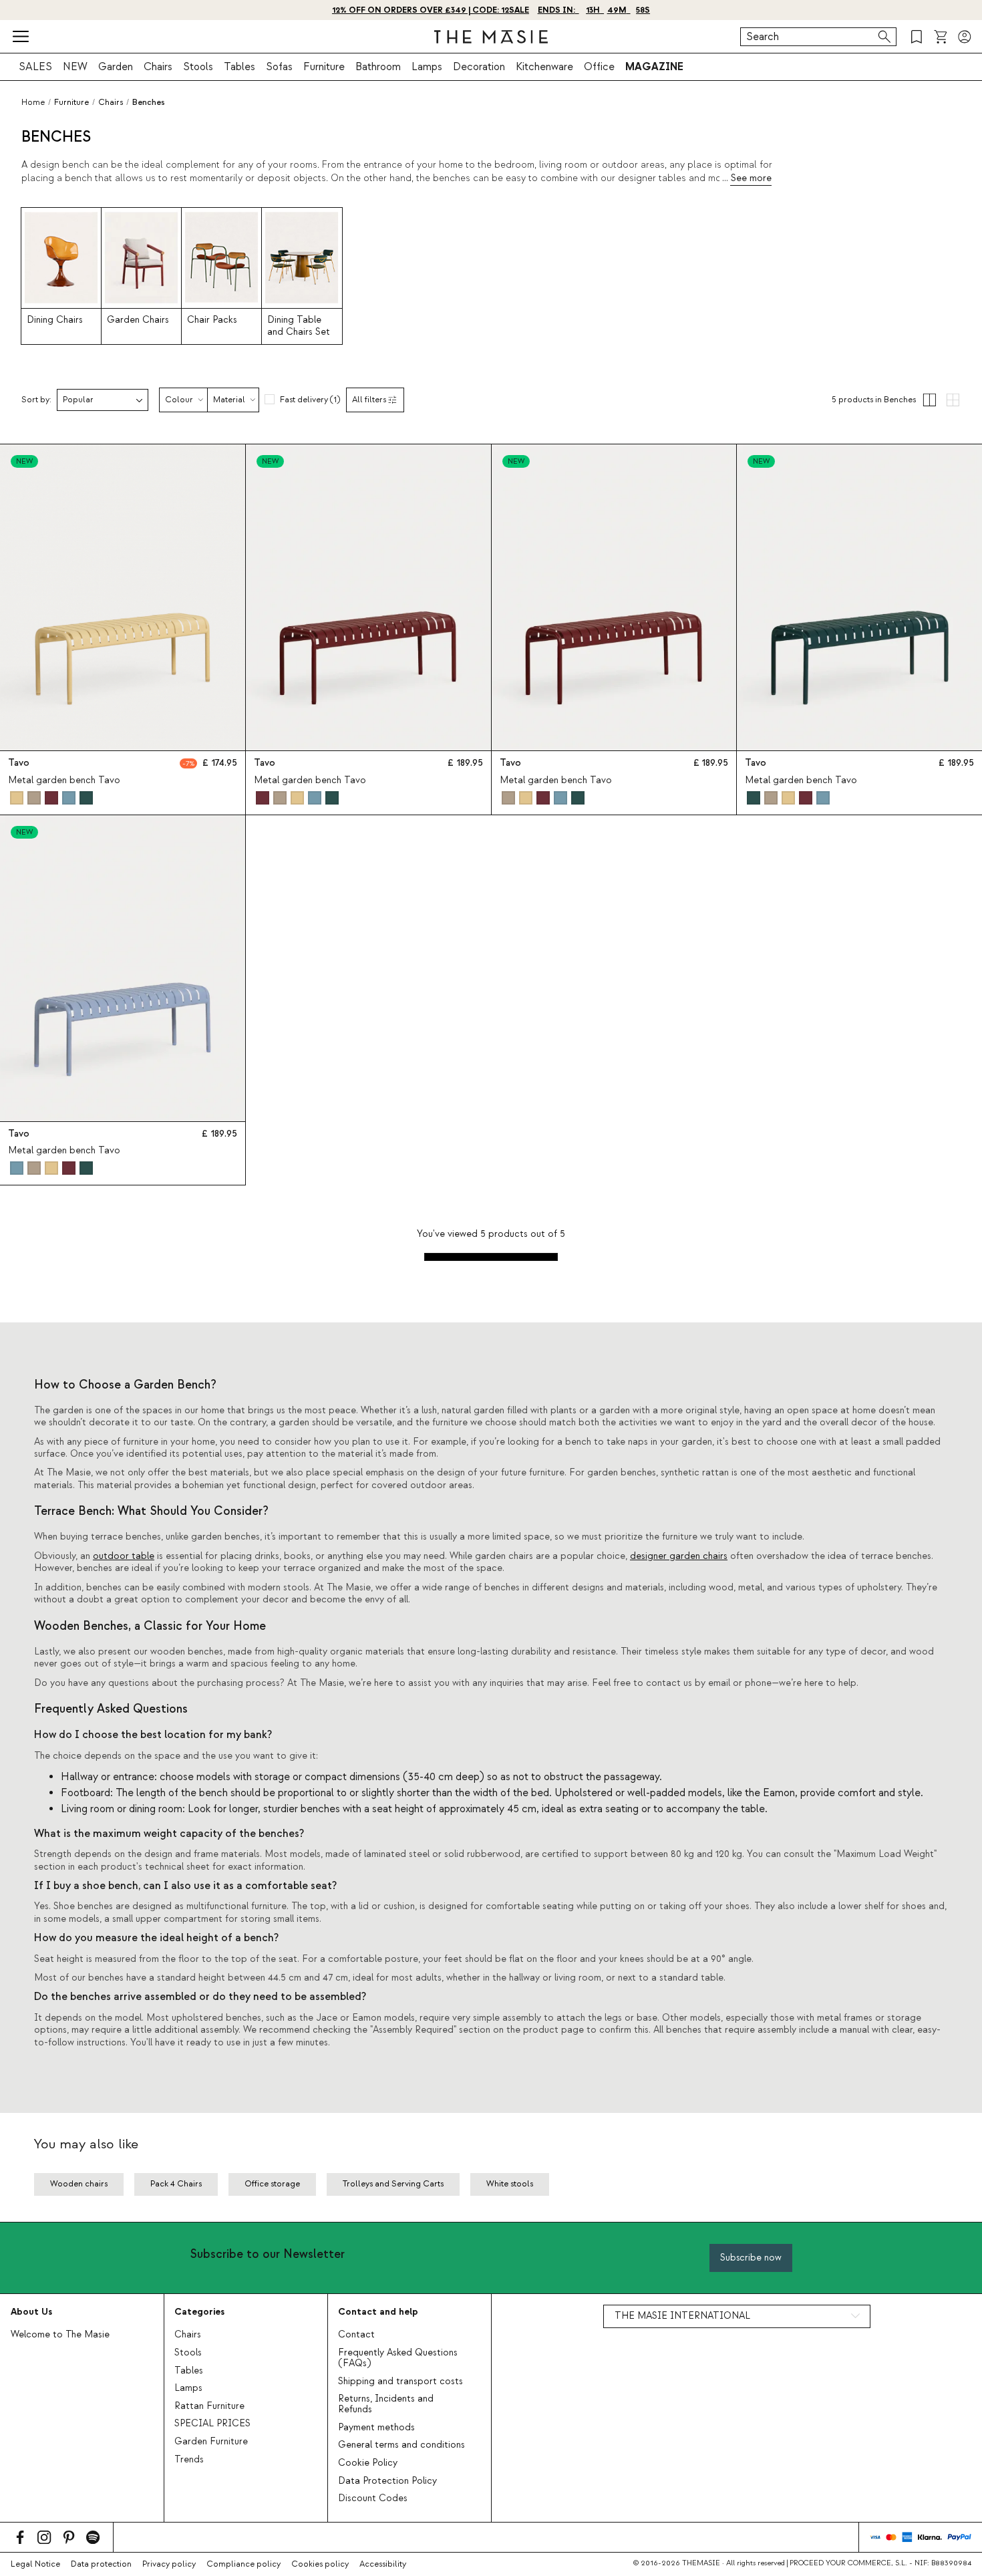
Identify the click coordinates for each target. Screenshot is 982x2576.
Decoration (479, 67)
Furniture (324, 67)
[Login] (965, 37)
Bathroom (378, 67)
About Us (31, 2312)
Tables (239, 67)
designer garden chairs (679, 1556)
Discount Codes (373, 2498)
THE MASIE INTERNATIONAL (682, 2316)
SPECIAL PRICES (212, 2424)
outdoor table (124, 1556)
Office (599, 67)
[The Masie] (491, 37)
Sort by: (36, 400)
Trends (189, 2460)
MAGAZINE (654, 67)
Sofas (279, 67)
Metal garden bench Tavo (64, 780)
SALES (35, 67)
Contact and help (378, 2312)
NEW (75, 67)
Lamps (427, 67)
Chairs (158, 67)
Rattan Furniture (209, 2406)
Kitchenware (544, 67)
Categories (199, 2312)
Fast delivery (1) (310, 400)
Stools (198, 67)
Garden (116, 67)
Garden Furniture (211, 2442)
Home (33, 102)
